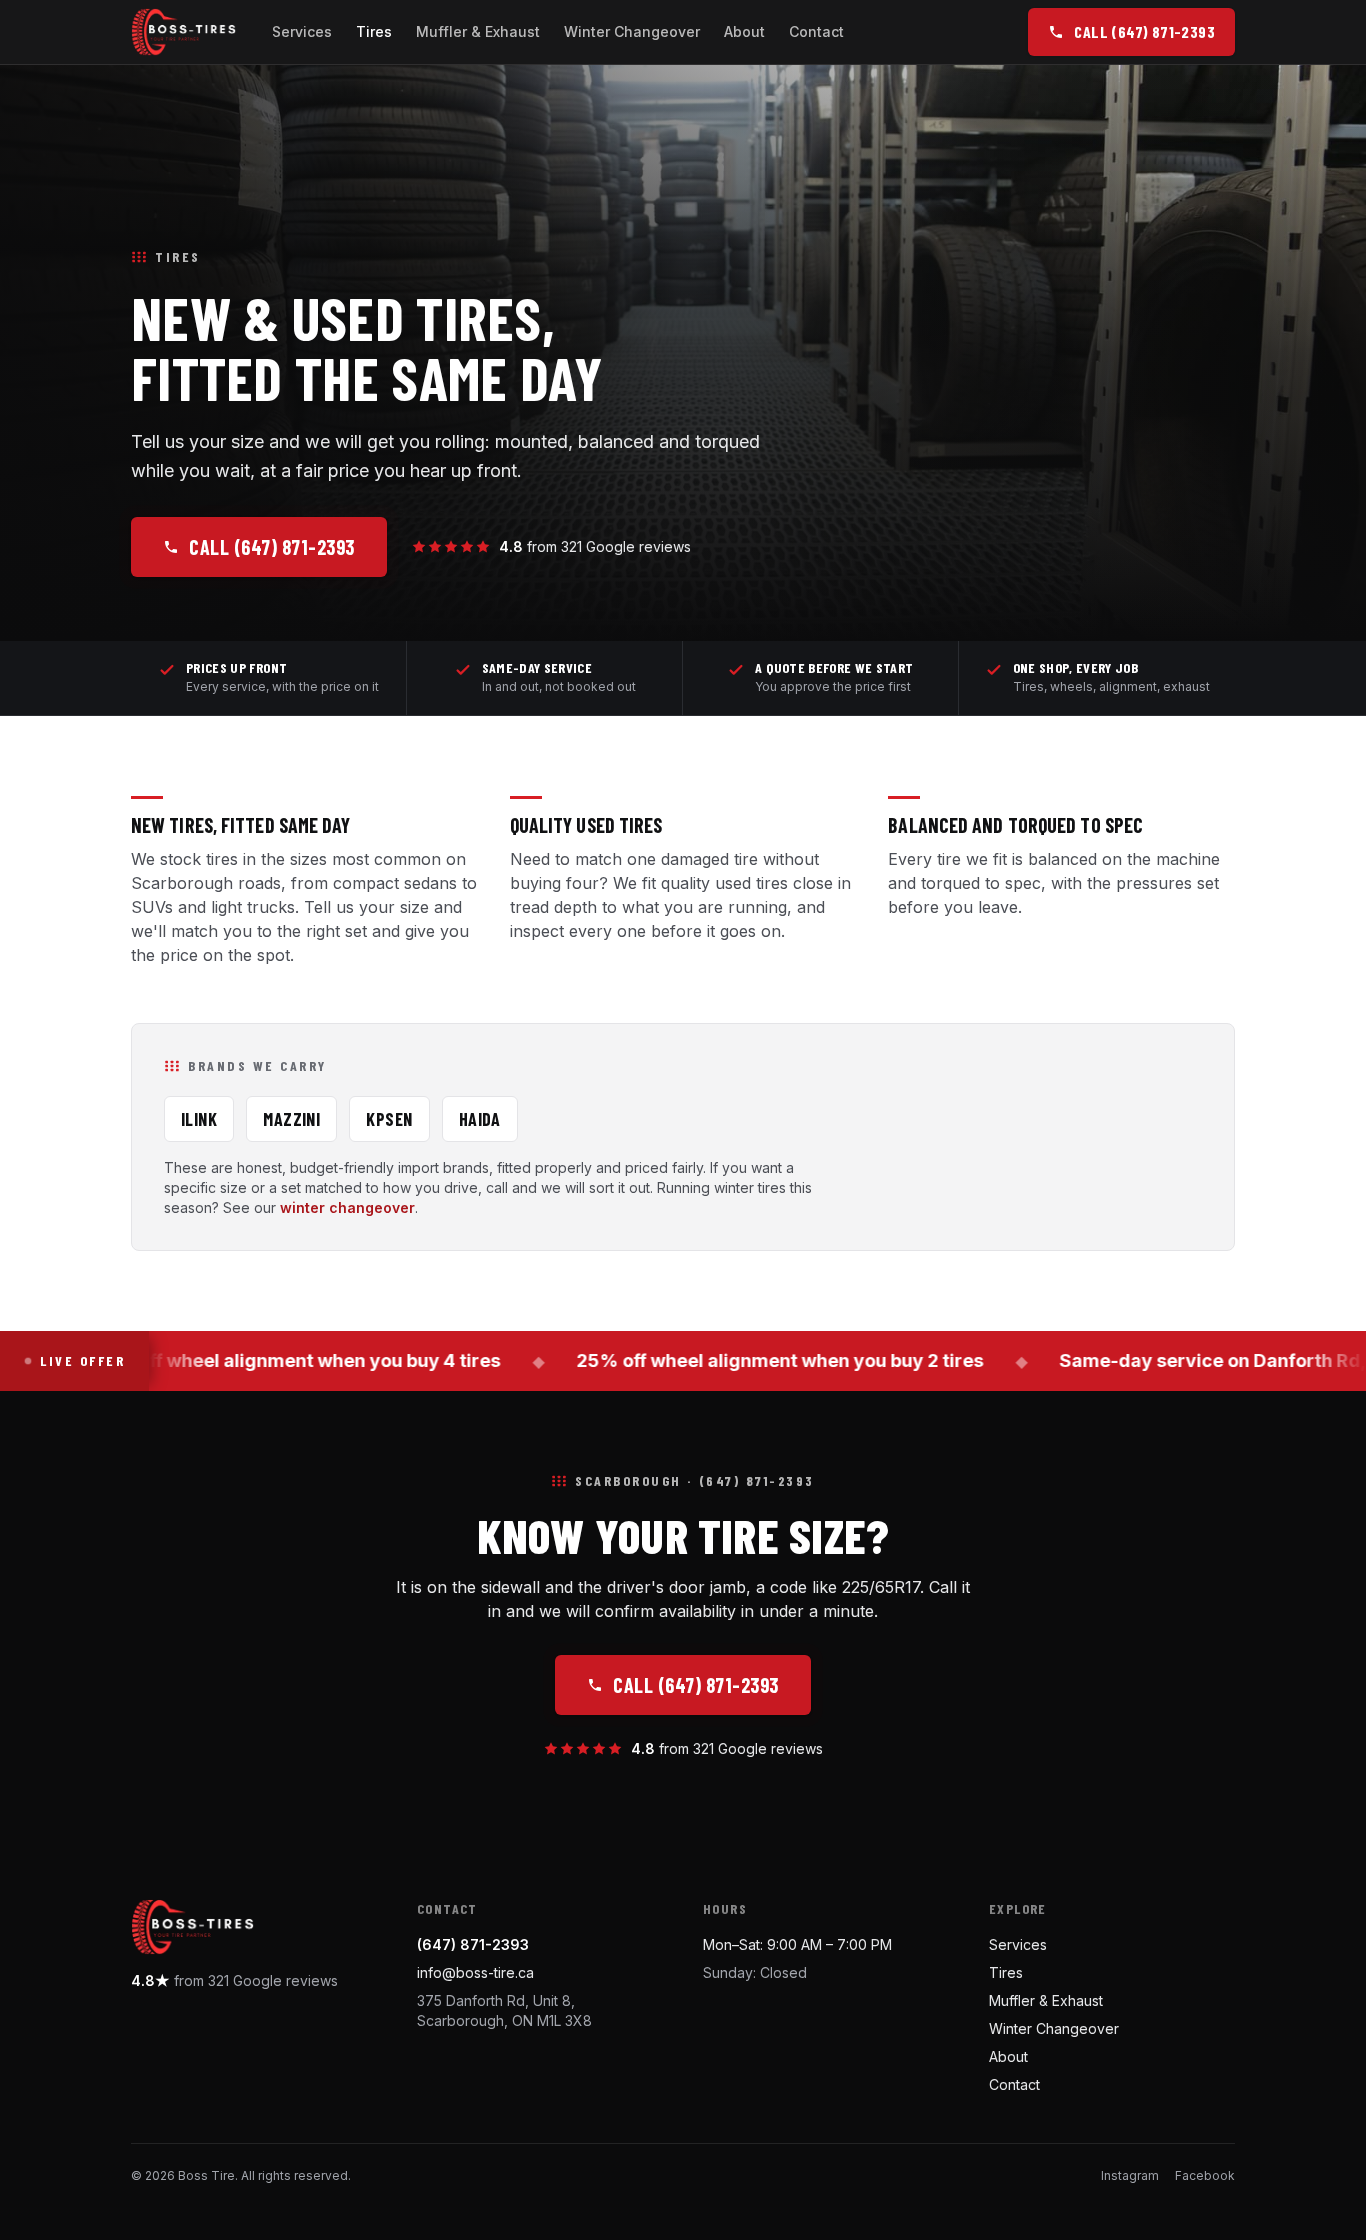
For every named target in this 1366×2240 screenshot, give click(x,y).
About (744, 31)
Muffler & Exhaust (478, 31)
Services (302, 31)
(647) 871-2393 (473, 1944)
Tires (374, 31)
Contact (816, 31)
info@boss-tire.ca (475, 1972)
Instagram (1130, 2175)
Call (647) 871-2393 (272, 547)
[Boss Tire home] (183, 32)
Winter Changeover (632, 31)
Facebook (1205, 2175)
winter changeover (347, 1207)
